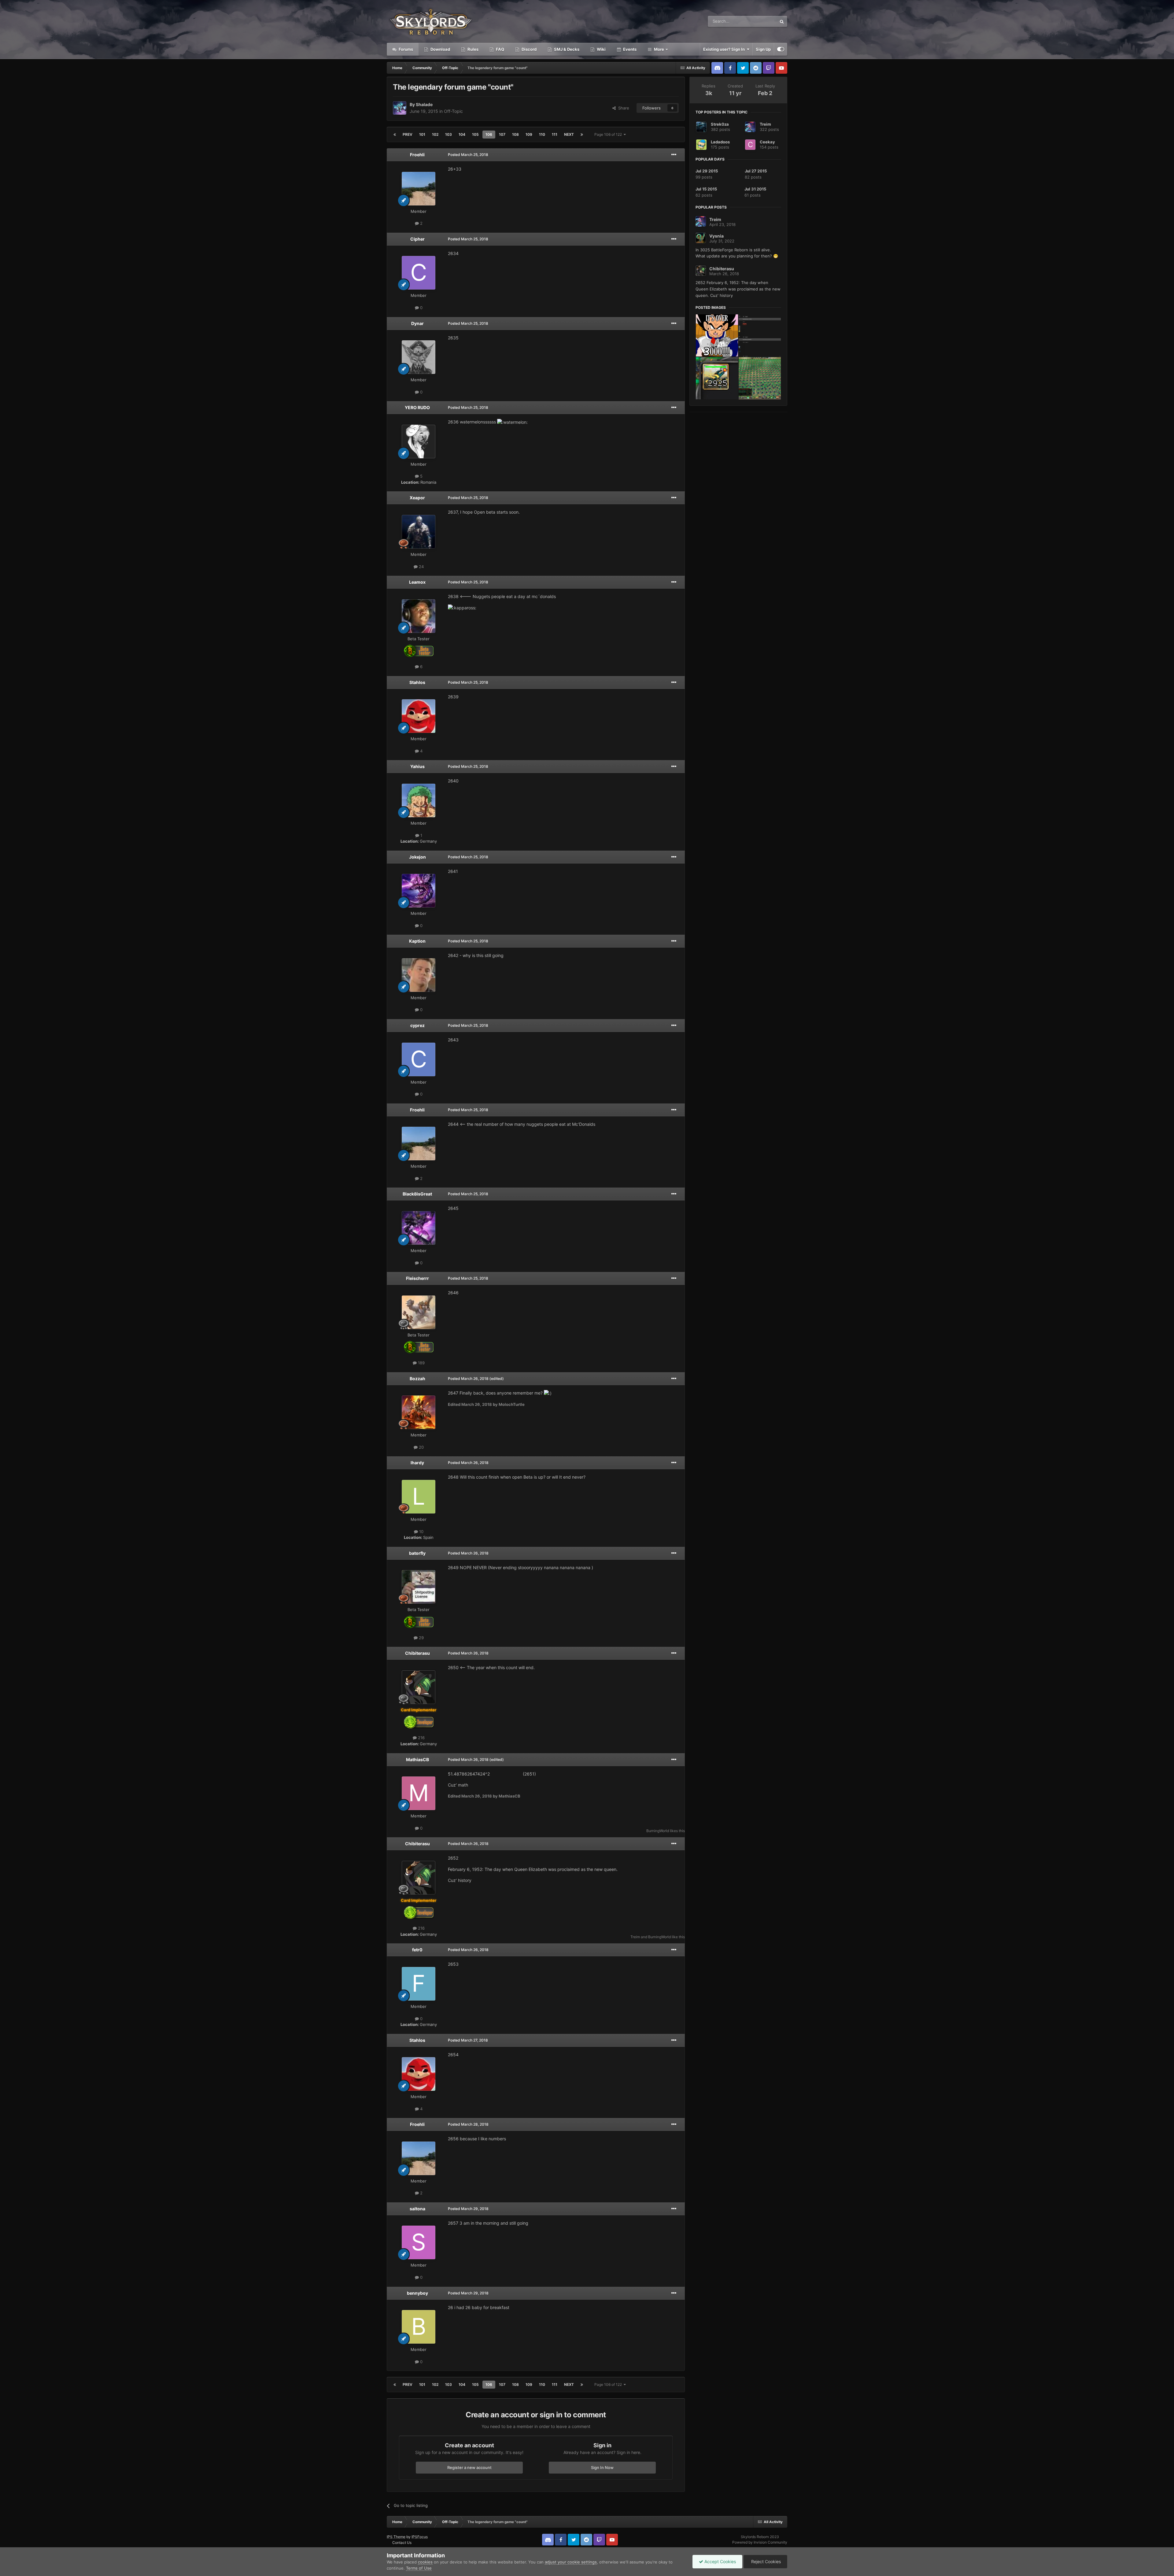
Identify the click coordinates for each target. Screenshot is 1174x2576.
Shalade (424, 104)
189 (421, 1363)
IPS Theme (396, 2537)
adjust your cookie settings (571, 2562)
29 (421, 1638)
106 (489, 134)
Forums (405, 49)
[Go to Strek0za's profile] (701, 127)
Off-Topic (453, 111)
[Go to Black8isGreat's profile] (419, 1228)
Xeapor (417, 498)
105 (475, 134)
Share (622, 108)
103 (449, 134)
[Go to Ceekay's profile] (750, 145)
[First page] (395, 135)
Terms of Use (419, 2568)
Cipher (417, 239)
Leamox (417, 582)
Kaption (417, 941)
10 (421, 1532)
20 (421, 1447)
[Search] (782, 21)
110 (542, 134)
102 (435, 134)
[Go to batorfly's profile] (419, 1587)
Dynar (417, 323)
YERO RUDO (417, 407)
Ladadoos (720, 142)
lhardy (417, 1463)
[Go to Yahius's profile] (419, 800)
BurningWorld (658, 1831)
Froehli (417, 155)
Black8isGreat (417, 1194)
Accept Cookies (720, 2561)
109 (529, 134)
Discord (529, 49)
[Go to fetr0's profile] (419, 1984)
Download (440, 49)
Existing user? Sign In (725, 49)
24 (421, 567)
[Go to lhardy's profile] (419, 1497)
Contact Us (402, 2543)
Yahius (417, 766)
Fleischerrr (417, 1278)
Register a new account (469, 2467)
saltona (417, 2209)
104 (462, 134)
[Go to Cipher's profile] (419, 273)
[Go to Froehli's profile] (419, 189)
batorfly (417, 1553)
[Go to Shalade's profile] (400, 108)
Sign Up (763, 49)
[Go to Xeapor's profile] (419, 532)
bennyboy (417, 2293)
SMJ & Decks (566, 49)
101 (422, 134)
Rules (473, 49)
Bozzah (417, 1379)
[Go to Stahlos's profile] (419, 716)
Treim (635, 1937)
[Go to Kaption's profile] (419, 975)
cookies (425, 2562)
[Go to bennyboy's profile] (419, 2327)
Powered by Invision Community (760, 2542)
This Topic (759, 21)
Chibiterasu (417, 1653)
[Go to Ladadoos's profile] (701, 145)
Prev (408, 134)
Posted (468, 155)
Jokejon (417, 857)
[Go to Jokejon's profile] (419, 891)
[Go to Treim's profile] (750, 127)
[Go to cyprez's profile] (419, 1059)
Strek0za (720, 124)
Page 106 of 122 (609, 134)
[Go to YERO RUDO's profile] (419, 442)
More (659, 49)
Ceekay (767, 142)
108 (515, 134)
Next (569, 134)
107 (502, 134)
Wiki (601, 49)
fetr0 (417, 1950)
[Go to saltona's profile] (419, 2242)
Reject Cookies (765, 2561)
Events (629, 49)
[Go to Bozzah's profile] (419, 1412)
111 (555, 134)
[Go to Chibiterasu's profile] (419, 1687)
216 (421, 1738)
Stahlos (417, 682)
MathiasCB (417, 1759)
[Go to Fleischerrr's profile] (419, 1312)
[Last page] (582, 135)
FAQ (500, 49)
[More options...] (674, 155)
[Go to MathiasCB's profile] (419, 1793)
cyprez (417, 1025)
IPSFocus (420, 2537)
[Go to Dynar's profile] (419, 357)
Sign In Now (602, 2467)
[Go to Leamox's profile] (419, 616)
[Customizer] (781, 49)
